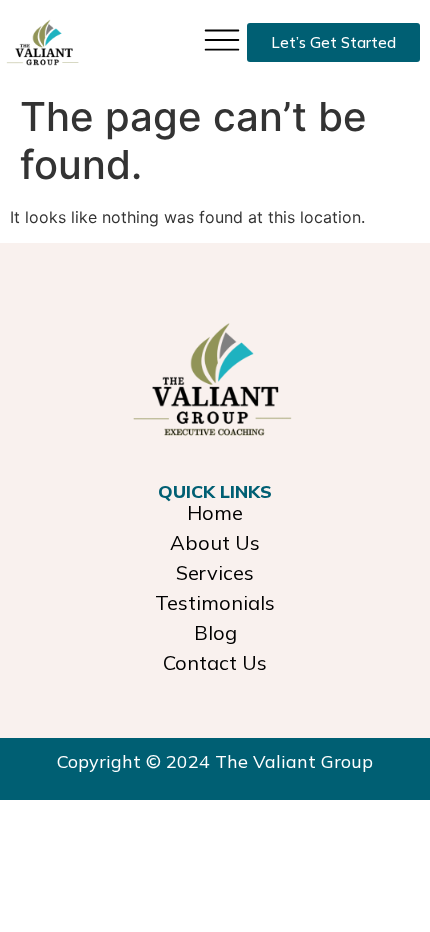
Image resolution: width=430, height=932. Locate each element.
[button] (221, 38)
